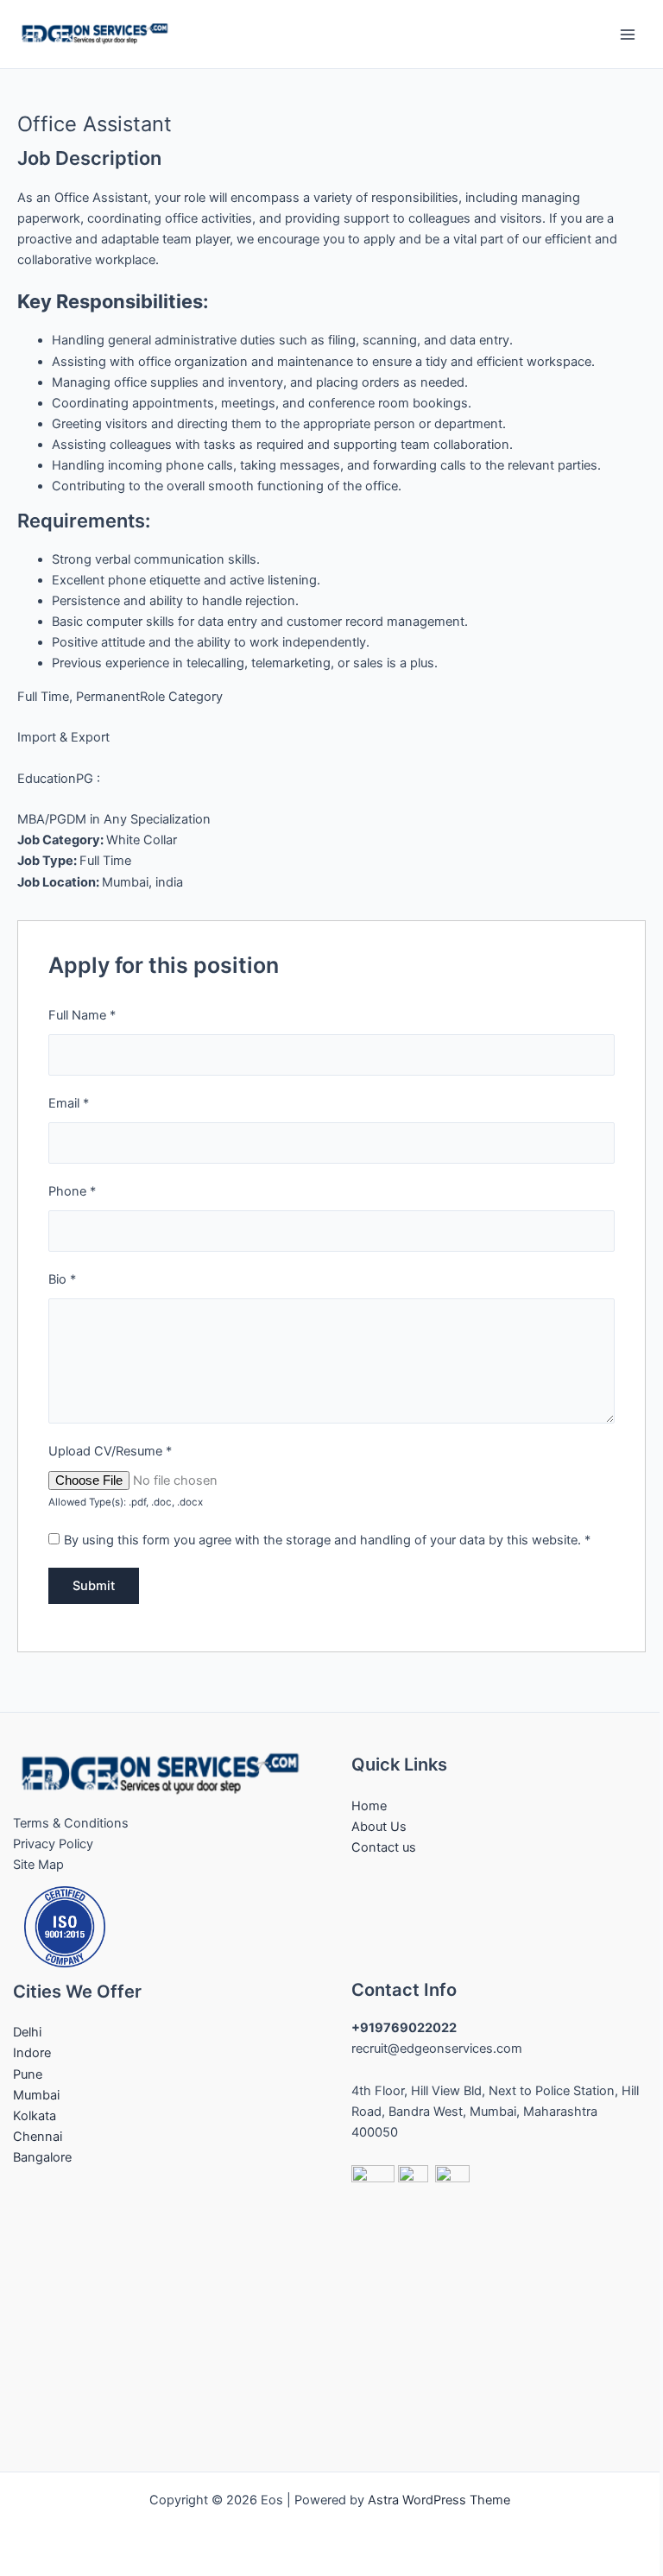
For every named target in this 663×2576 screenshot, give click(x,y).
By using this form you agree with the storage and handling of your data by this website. (327, 1540)
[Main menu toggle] (628, 35)
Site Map (38, 1865)
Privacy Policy (53, 1844)
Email (69, 1103)
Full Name (82, 1015)
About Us (379, 1827)
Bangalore (42, 2157)
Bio (62, 1279)
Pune (28, 2074)
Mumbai (36, 2095)
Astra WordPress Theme (439, 2500)
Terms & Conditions (71, 1823)
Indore (32, 2053)
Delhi (27, 2032)
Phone (72, 1191)
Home (369, 1806)
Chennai (38, 2137)
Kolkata (35, 2116)
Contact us (384, 1847)
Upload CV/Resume (110, 1451)
